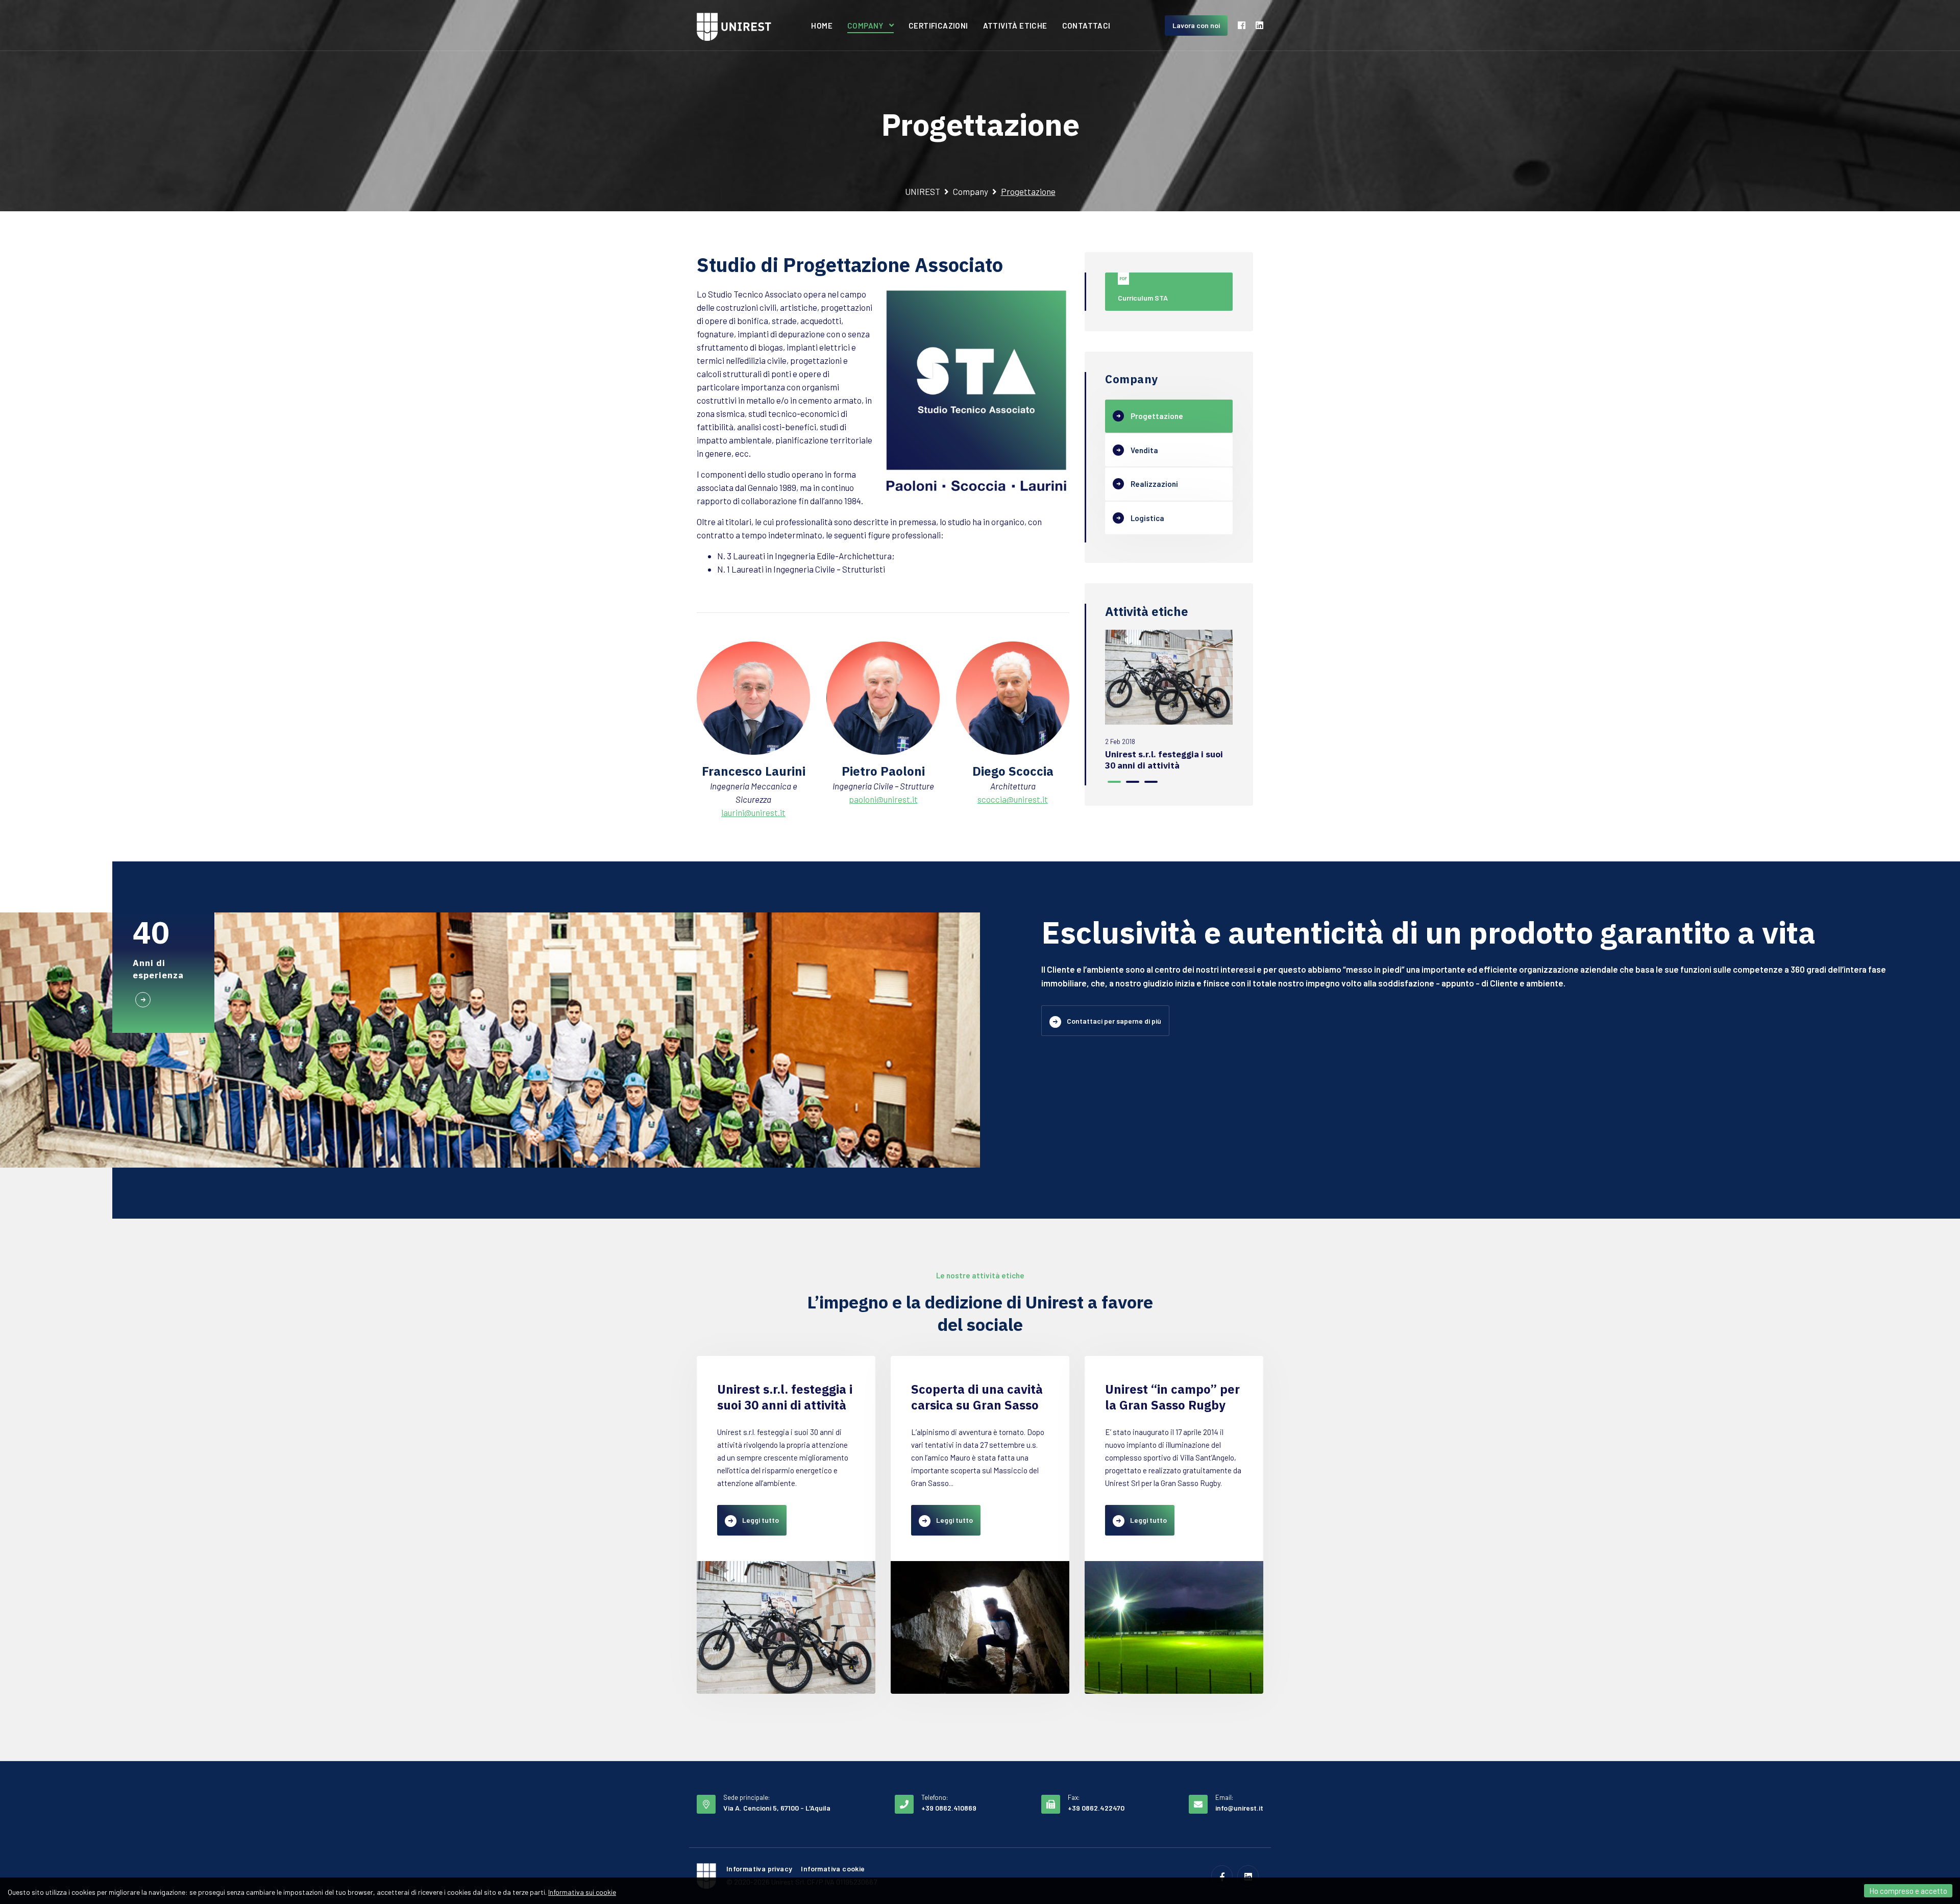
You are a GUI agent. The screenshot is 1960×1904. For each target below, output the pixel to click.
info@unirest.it (1239, 1808)
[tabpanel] (1169, 700)
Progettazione (1157, 416)
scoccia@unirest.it (1013, 799)
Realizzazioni (1154, 484)
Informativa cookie (833, 1869)
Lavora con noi (1196, 25)
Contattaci (1086, 26)
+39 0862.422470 (1096, 1808)
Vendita (1144, 450)
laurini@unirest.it (753, 812)
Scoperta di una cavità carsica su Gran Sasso (977, 1397)
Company (865, 26)
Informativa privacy (759, 1869)
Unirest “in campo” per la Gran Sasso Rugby (1172, 1397)
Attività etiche (1015, 26)
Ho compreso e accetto (1908, 1891)
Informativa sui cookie (582, 1892)
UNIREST (923, 191)
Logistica (1147, 518)
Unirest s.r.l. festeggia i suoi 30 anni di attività (1164, 760)
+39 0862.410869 (949, 1808)
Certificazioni (938, 26)
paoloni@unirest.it (883, 799)
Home (822, 26)
